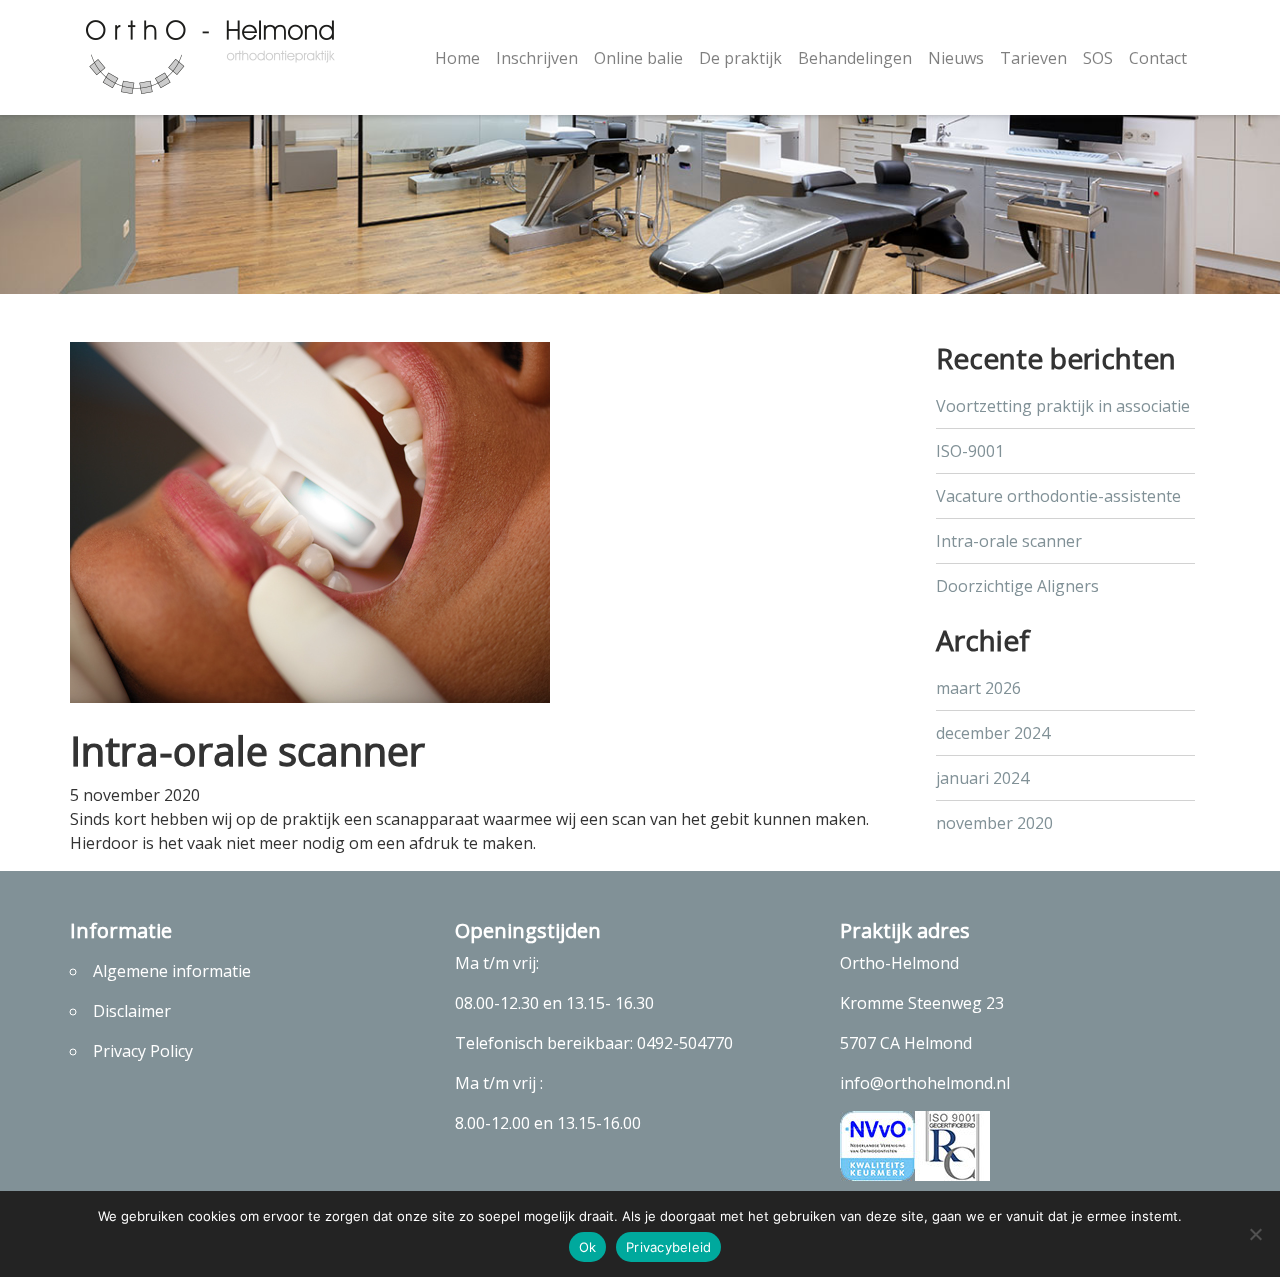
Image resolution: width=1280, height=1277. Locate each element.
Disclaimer (132, 1011)
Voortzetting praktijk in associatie (1063, 406)
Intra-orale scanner (1009, 541)
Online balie (638, 58)
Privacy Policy (143, 1051)
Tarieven (1033, 58)
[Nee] (1255, 1234)
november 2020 (994, 823)
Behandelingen (855, 58)
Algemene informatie (172, 971)
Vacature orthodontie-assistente (1058, 496)
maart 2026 (978, 688)
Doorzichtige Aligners (1017, 586)
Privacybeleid (668, 1247)
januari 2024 (982, 778)
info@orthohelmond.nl (925, 1083)
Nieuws (956, 58)
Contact (1158, 58)
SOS (1098, 58)
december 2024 (993, 733)
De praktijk (740, 58)
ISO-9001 (970, 451)
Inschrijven (537, 58)
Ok (588, 1247)
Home (457, 58)
